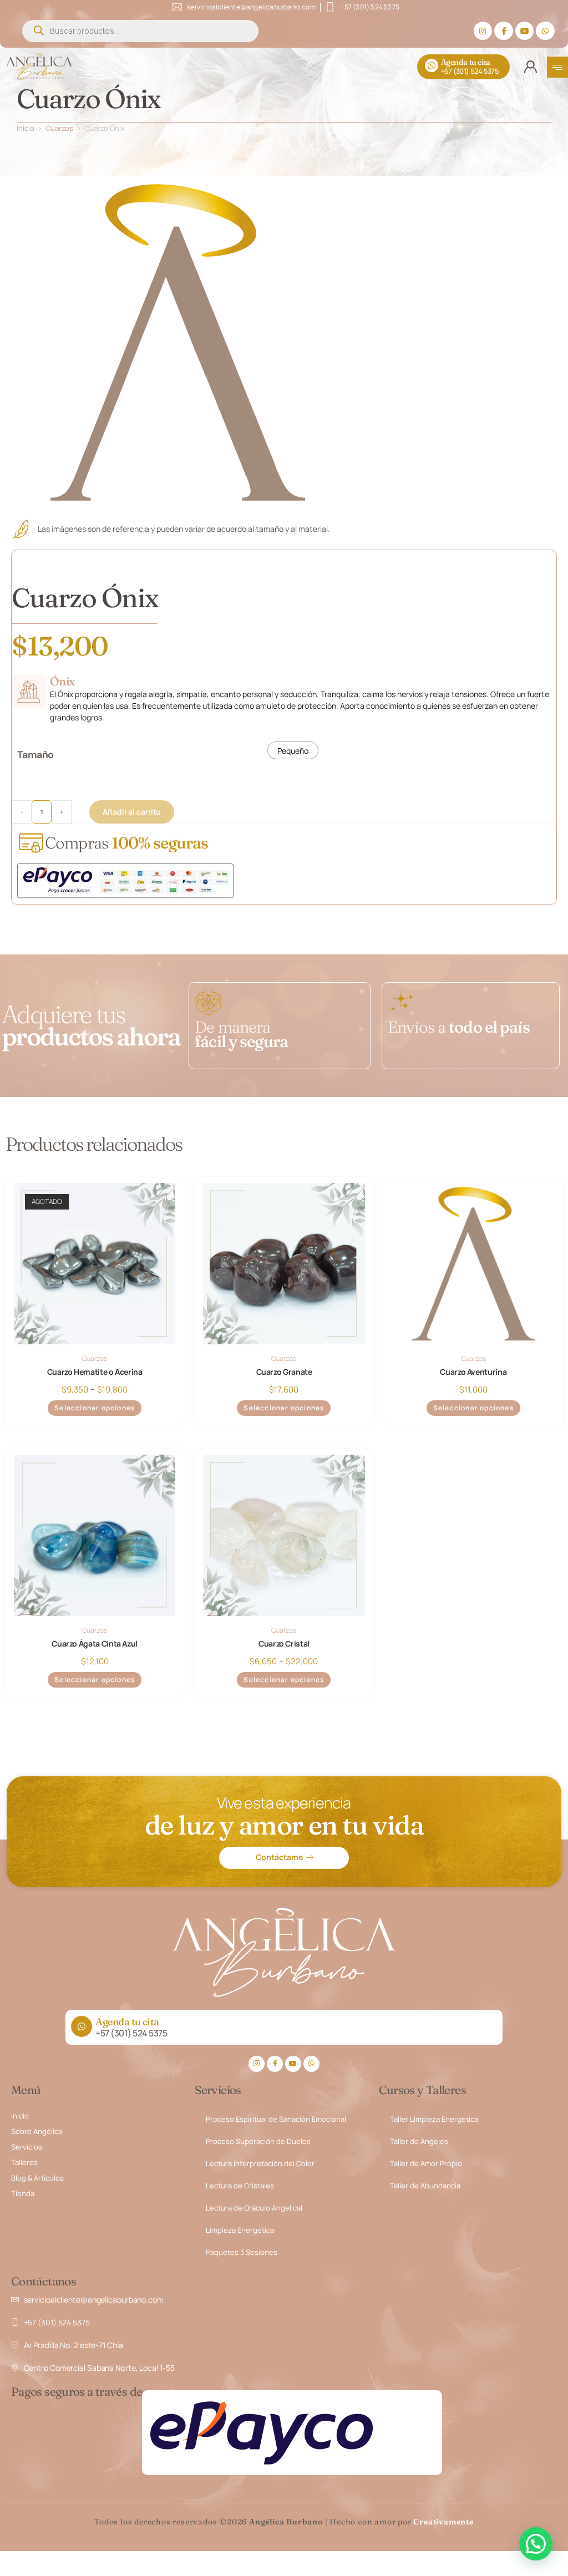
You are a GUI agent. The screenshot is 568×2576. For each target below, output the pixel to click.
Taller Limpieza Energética (434, 2119)
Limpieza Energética (240, 2230)
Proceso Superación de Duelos (258, 2141)
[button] (536, 2544)
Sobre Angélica (37, 2131)
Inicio (26, 128)
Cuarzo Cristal (284, 1643)
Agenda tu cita (466, 62)
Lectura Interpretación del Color (260, 2163)
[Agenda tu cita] (432, 65)
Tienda (23, 2193)
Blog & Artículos (37, 2178)
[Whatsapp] (545, 31)
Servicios (27, 2147)
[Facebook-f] (504, 31)
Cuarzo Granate (284, 1372)
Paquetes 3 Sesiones (242, 2252)
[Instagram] (483, 31)
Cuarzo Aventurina (473, 1372)
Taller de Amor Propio (426, 2163)
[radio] (293, 750)
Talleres (24, 2162)
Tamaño (35, 755)
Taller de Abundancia (425, 2186)
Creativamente (443, 2522)
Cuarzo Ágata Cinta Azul (95, 1643)
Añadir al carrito (132, 812)
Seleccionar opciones (95, 1408)
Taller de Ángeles (419, 2141)
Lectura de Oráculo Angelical (254, 2208)
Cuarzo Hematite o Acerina (95, 1372)
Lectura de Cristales (240, 2186)
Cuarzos (59, 128)
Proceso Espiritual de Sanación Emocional (276, 2119)
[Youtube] (525, 31)
